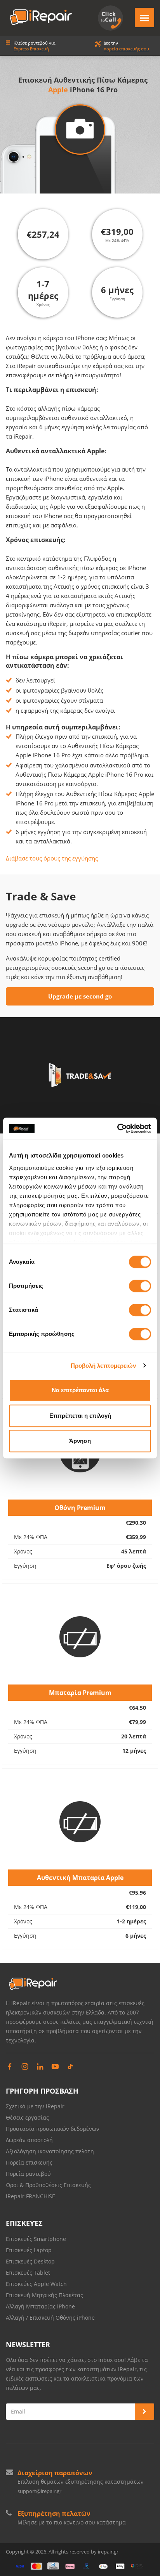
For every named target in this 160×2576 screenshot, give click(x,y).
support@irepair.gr (39, 2491)
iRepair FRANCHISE (30, 2196)
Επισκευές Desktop (30, 2261)
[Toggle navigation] (144, 17)
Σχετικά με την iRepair (35, 2106)
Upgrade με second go (80, 996)
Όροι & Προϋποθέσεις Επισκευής (48, 2185)
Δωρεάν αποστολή (29, 2140)
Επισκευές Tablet (29, 2273)
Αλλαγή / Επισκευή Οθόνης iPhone (50, 2318)
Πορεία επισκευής (29, 2162)
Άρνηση (80, 1441)
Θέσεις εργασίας (27, 2117)
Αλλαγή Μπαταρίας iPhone (40, 2306)
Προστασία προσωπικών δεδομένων (53, 2129)
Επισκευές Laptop (29, 2250)
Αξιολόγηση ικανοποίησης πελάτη (50, 2151)
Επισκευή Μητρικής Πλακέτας (44, 2295)
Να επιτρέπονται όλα (80, 1390)
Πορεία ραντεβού (28, 2174)
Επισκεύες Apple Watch (36, 2284)
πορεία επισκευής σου (126, 49)
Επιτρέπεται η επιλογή (80, 1416)
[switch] (140, 1286)
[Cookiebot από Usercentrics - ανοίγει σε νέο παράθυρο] (117, 1128)
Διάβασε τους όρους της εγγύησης (52, 858)
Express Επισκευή (31, 49)
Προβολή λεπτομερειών (103, 1366)
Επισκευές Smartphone (37, 2239)
